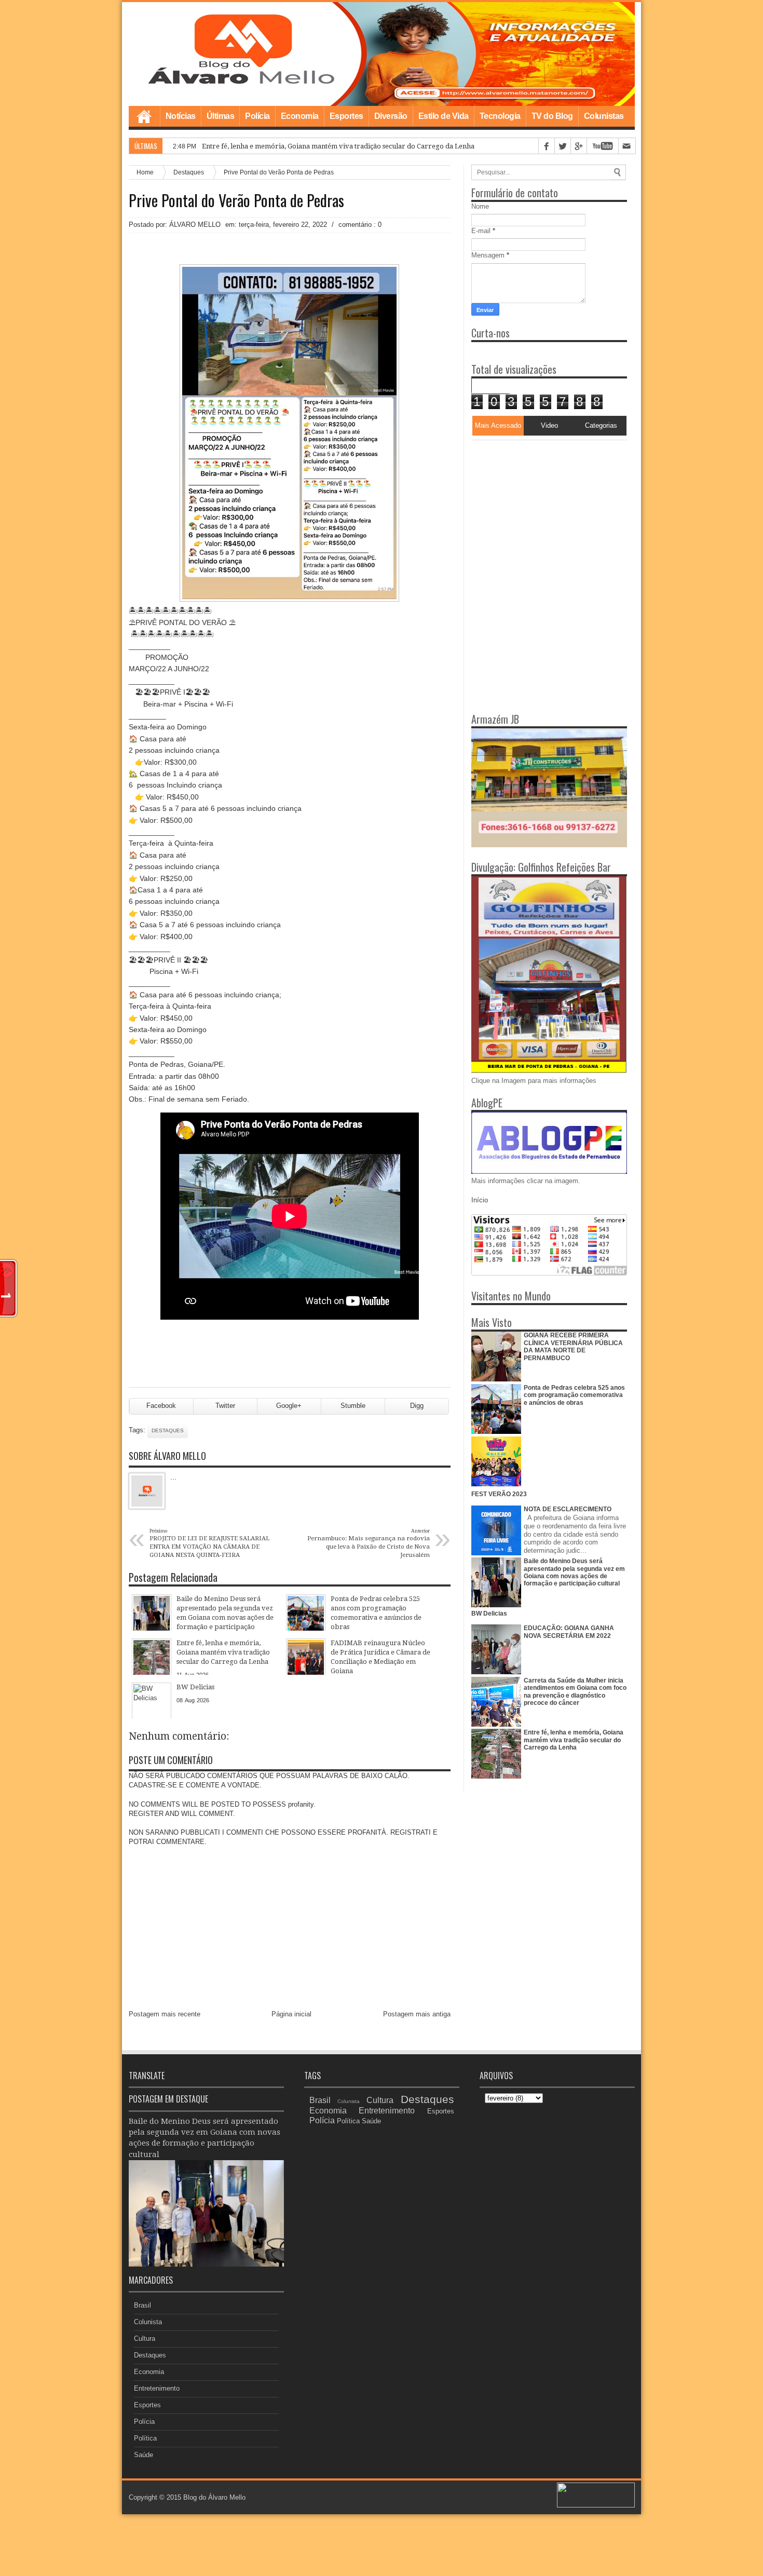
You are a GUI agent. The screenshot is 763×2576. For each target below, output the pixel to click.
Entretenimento (157, 2388)
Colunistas (604, 116)
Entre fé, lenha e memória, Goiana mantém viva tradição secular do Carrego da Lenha (574, 1740)
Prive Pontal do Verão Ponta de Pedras (236, 200)
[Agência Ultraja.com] (596, 2505)
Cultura (145, 2338)
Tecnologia (500, 116)
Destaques (189, 172)
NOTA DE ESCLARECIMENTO (568, 1509)
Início (480, 1200)
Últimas (221, 116)
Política (145, 2438)
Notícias (181, 116)
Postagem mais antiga (417, 2014)
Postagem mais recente (165, 2014)
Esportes (346, 116)
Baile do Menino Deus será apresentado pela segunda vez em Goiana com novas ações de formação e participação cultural (574, 1572)
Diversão (391, 116)
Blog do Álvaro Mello (214, 2497)
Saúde (144, 2455)
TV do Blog (552, 116)
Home (144, 116)
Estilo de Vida (444, 116)
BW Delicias (489, 1614)
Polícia (257, 116)
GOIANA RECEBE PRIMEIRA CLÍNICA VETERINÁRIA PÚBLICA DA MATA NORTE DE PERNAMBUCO (573, 1346)
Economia (300, 116)
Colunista (148, 2322)
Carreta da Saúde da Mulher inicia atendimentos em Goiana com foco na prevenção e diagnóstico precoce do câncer (575, 1692)
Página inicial (291, 2014)
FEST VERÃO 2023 (499, 1494)
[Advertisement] (536, 505)
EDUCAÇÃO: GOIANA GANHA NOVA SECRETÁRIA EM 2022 (569, 1632)
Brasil (142, 2305)
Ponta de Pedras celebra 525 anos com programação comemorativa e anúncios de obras (574, 1395)
